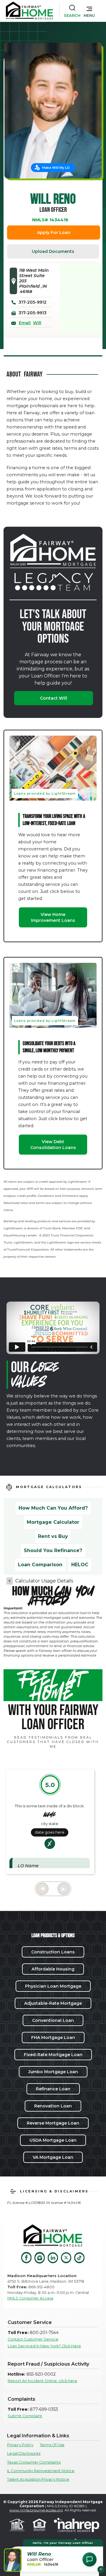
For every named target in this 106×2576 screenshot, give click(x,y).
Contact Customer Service (33, 2339)
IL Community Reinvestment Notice (41, 2471)
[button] (89, 11)
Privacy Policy (20, 2445)
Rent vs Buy (53, 1536)
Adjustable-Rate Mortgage (53, 2003)
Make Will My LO (56, 168)
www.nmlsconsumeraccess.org (36, 2510)
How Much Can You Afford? (53, 1508)
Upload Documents (53, 251)
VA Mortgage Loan (53, 2157)
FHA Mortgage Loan (53, 2037)
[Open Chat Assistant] (90, 2559)
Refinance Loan (53, 2089)
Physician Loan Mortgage (53, 1986)
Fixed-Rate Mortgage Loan (53, 2055)
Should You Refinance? (53, 1550)
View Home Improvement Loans (53, 917)
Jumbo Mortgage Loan (53, 2072)
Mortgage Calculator (53, 1522)
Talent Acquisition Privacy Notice (38, 2479)
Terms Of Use (52, 2445)
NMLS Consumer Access (30, 2298)
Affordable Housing (53, 1969)
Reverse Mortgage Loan (53, 2123)
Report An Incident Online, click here (42, 2381)
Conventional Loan (53, 2020)
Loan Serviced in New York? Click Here (44, 2346)
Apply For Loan (54, 233)
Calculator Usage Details (44, 1581)
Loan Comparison (40, 1565)
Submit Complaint (25, 2416)
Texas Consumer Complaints (34, 2462)
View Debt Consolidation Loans (53, 1145)
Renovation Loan (53, 2106)
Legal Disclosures (24, 2453)
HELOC (80, 1565)
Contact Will (54, 698)
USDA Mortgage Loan (53, 2140)
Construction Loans (53, 1952)
